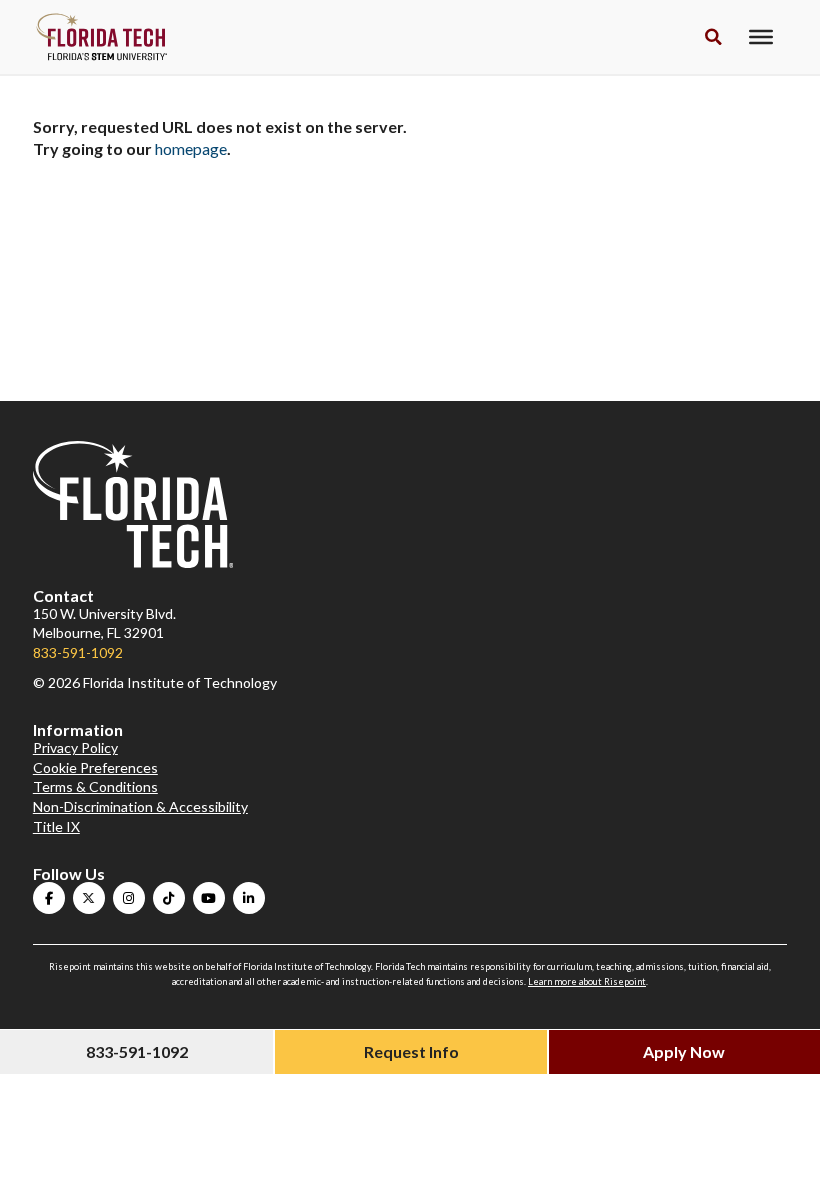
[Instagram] (129, 898)
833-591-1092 (78, 652)
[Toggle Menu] (761, 37)
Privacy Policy (75, 747)
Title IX (56, 826)
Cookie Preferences (95, 767)
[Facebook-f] (49, 898)
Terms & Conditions (95, 786)
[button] (713, 37)
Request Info (411, 1051)
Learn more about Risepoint (587, 981)
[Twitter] (89, 898)
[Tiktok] (169, 898)
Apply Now (684, 1051)
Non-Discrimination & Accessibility (140, 806)
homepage (191, 148)
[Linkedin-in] (249, 898)
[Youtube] (209, 898)
